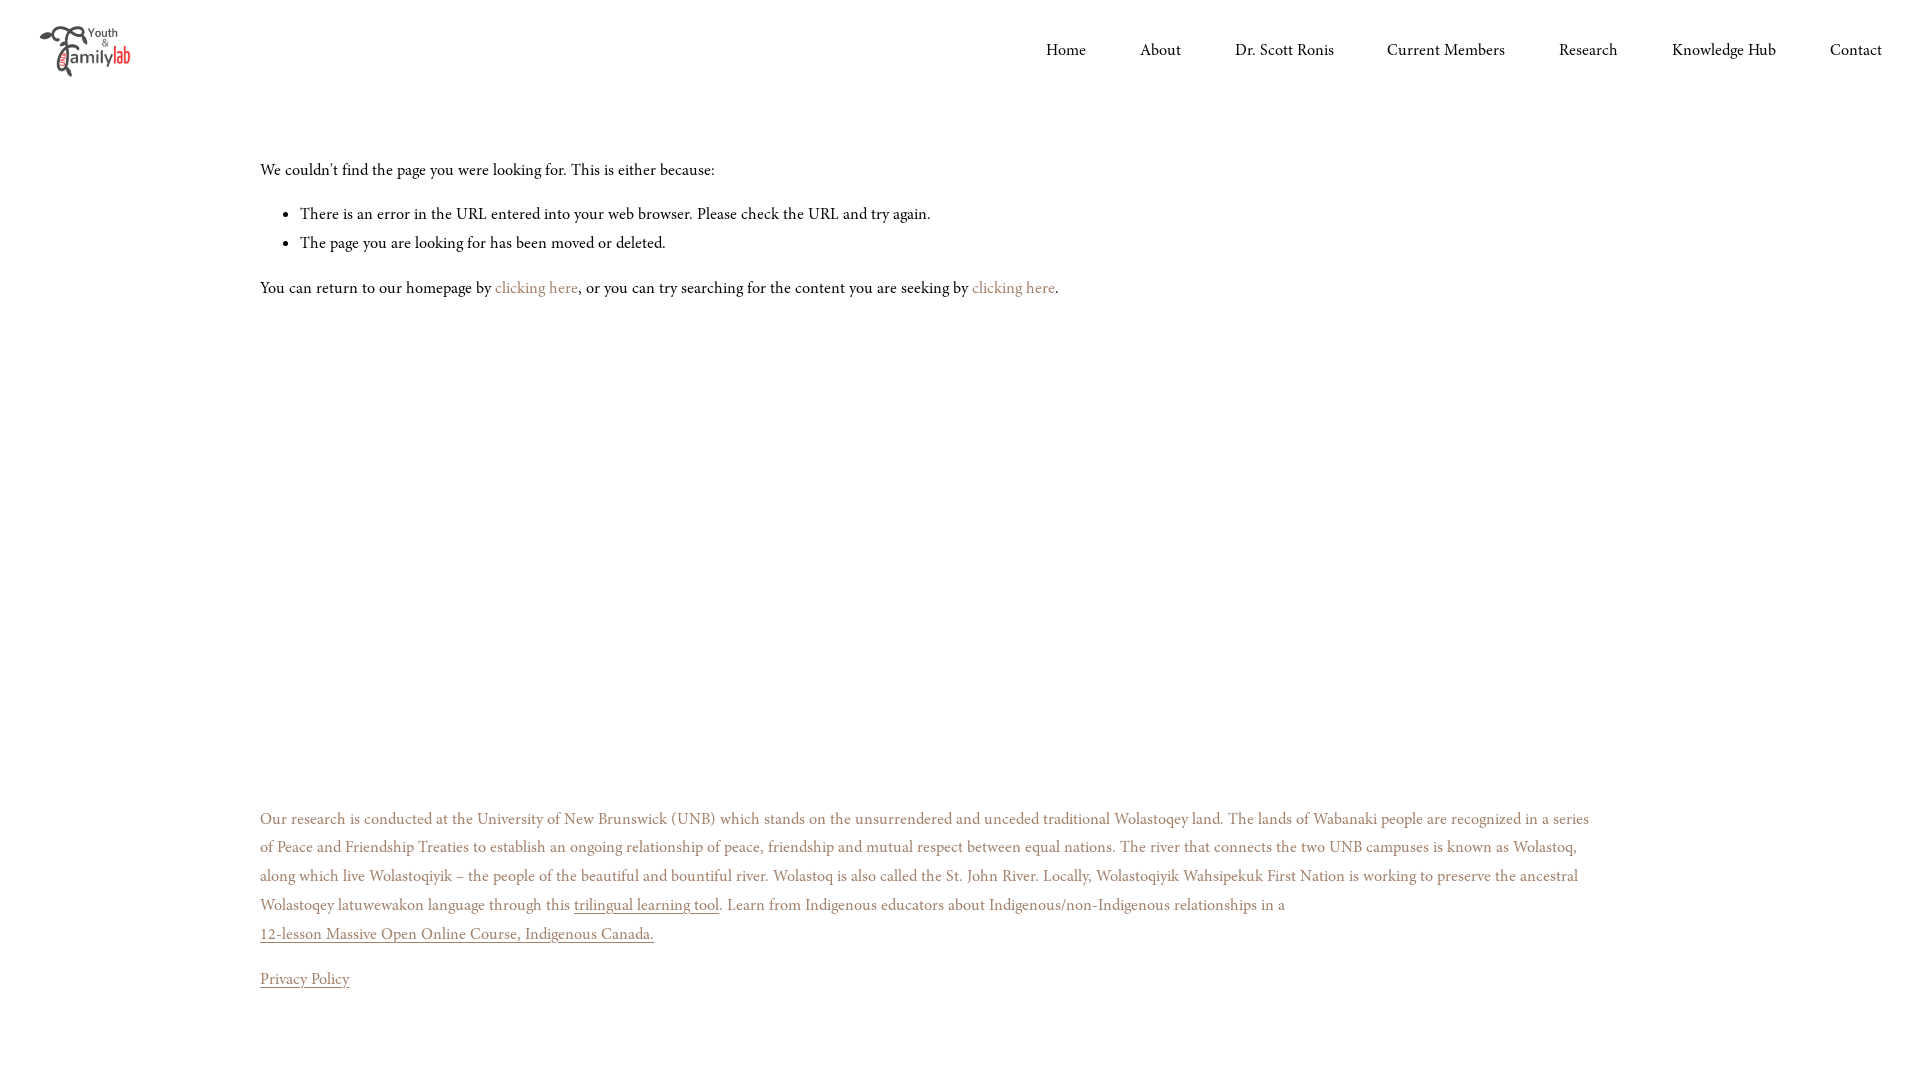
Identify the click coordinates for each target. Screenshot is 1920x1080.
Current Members (1446, 50)
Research (1588, 50)
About (1160, 50)
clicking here (536, 288)
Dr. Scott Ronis (1284, 50)
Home (1066, 50)
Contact (1856, 50)
